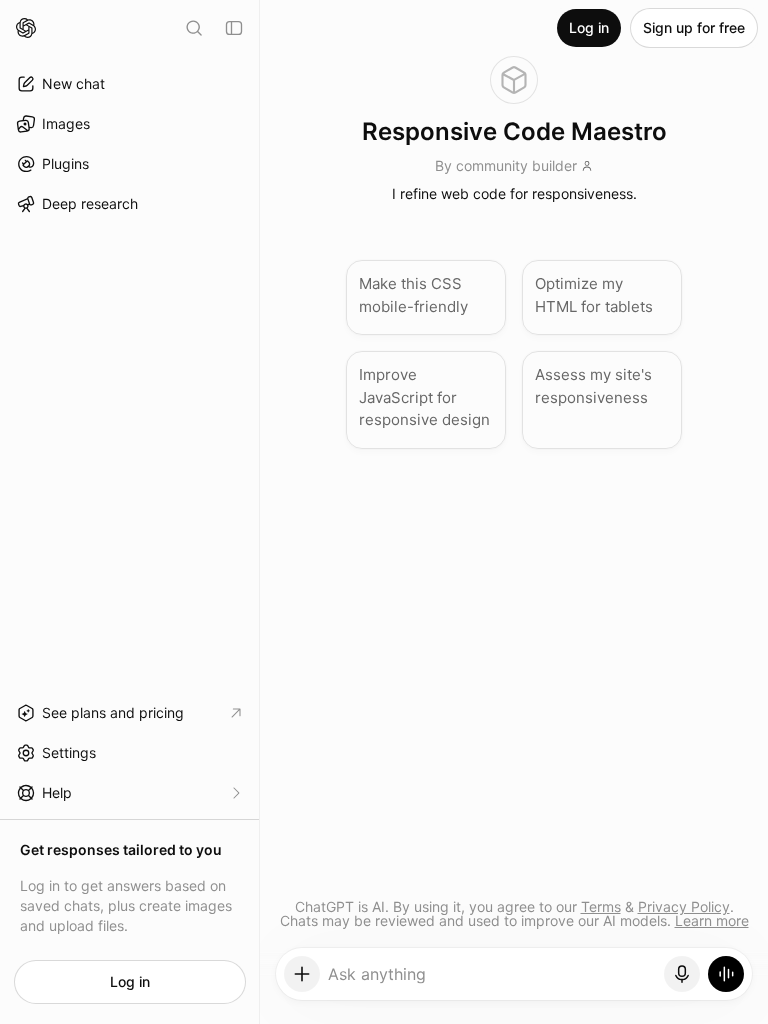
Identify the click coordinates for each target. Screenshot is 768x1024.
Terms (601, 906)
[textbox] (492, 981)
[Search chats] (194, 28)
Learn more (712, 920)
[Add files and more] (302, 974)
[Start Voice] (726, 974)
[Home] (26, 28)
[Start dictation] (682, 974)
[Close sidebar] (234, 28)
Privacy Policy (684, 906)
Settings (69, 752)
